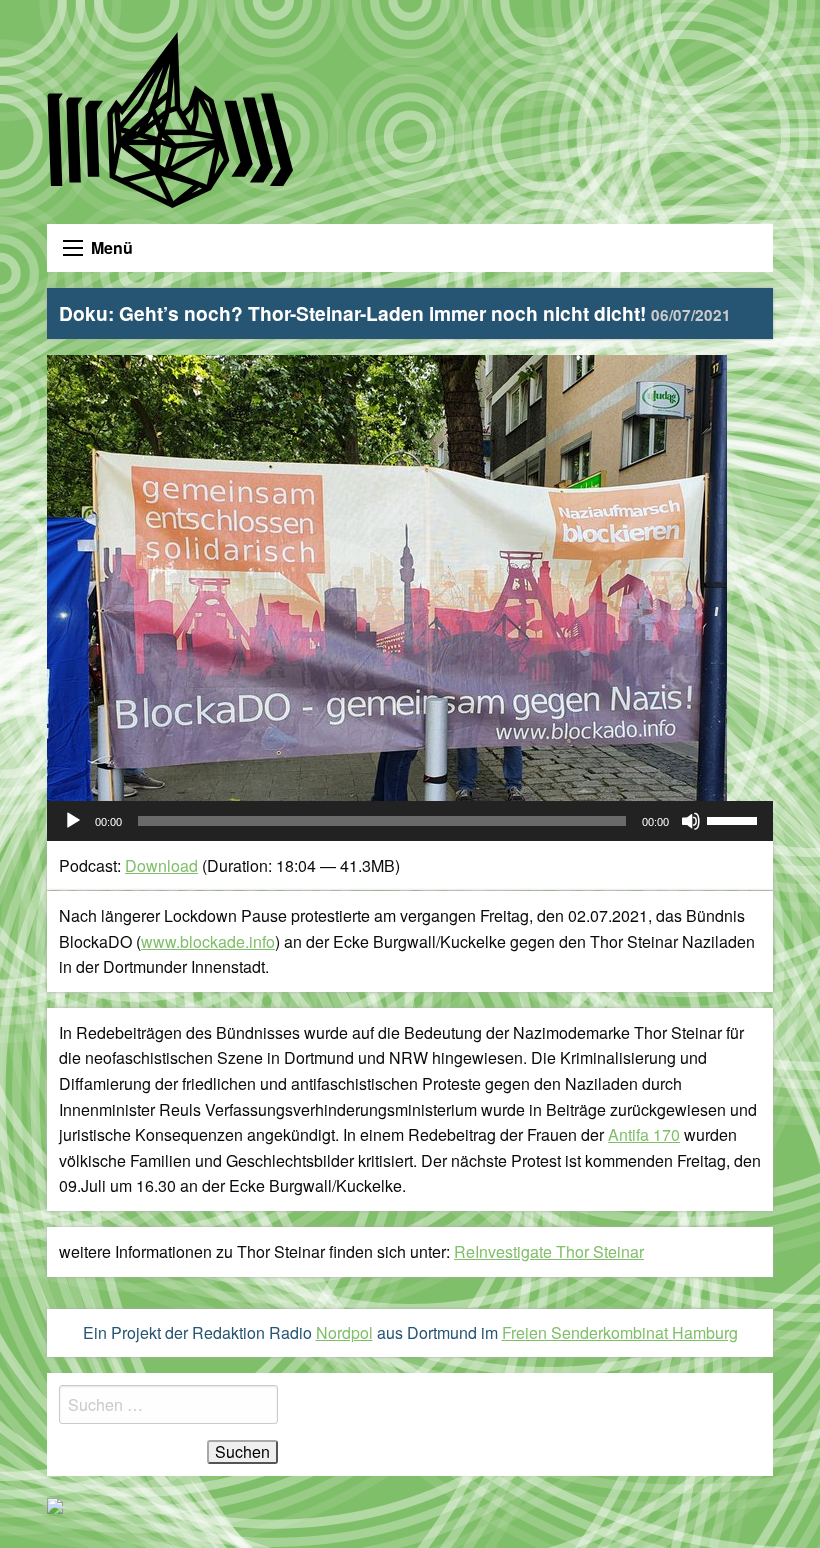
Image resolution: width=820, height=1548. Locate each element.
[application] (410, 821)
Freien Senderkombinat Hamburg (620, 1332)
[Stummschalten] (691, 821)
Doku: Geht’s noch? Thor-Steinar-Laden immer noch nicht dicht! (395, 313)
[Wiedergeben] (73, 821)
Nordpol (344, 1332)
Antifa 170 (644, 1134)
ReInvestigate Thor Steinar (549, 1251)
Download (161, 865)
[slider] (735, 819)
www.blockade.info (208, 941)
